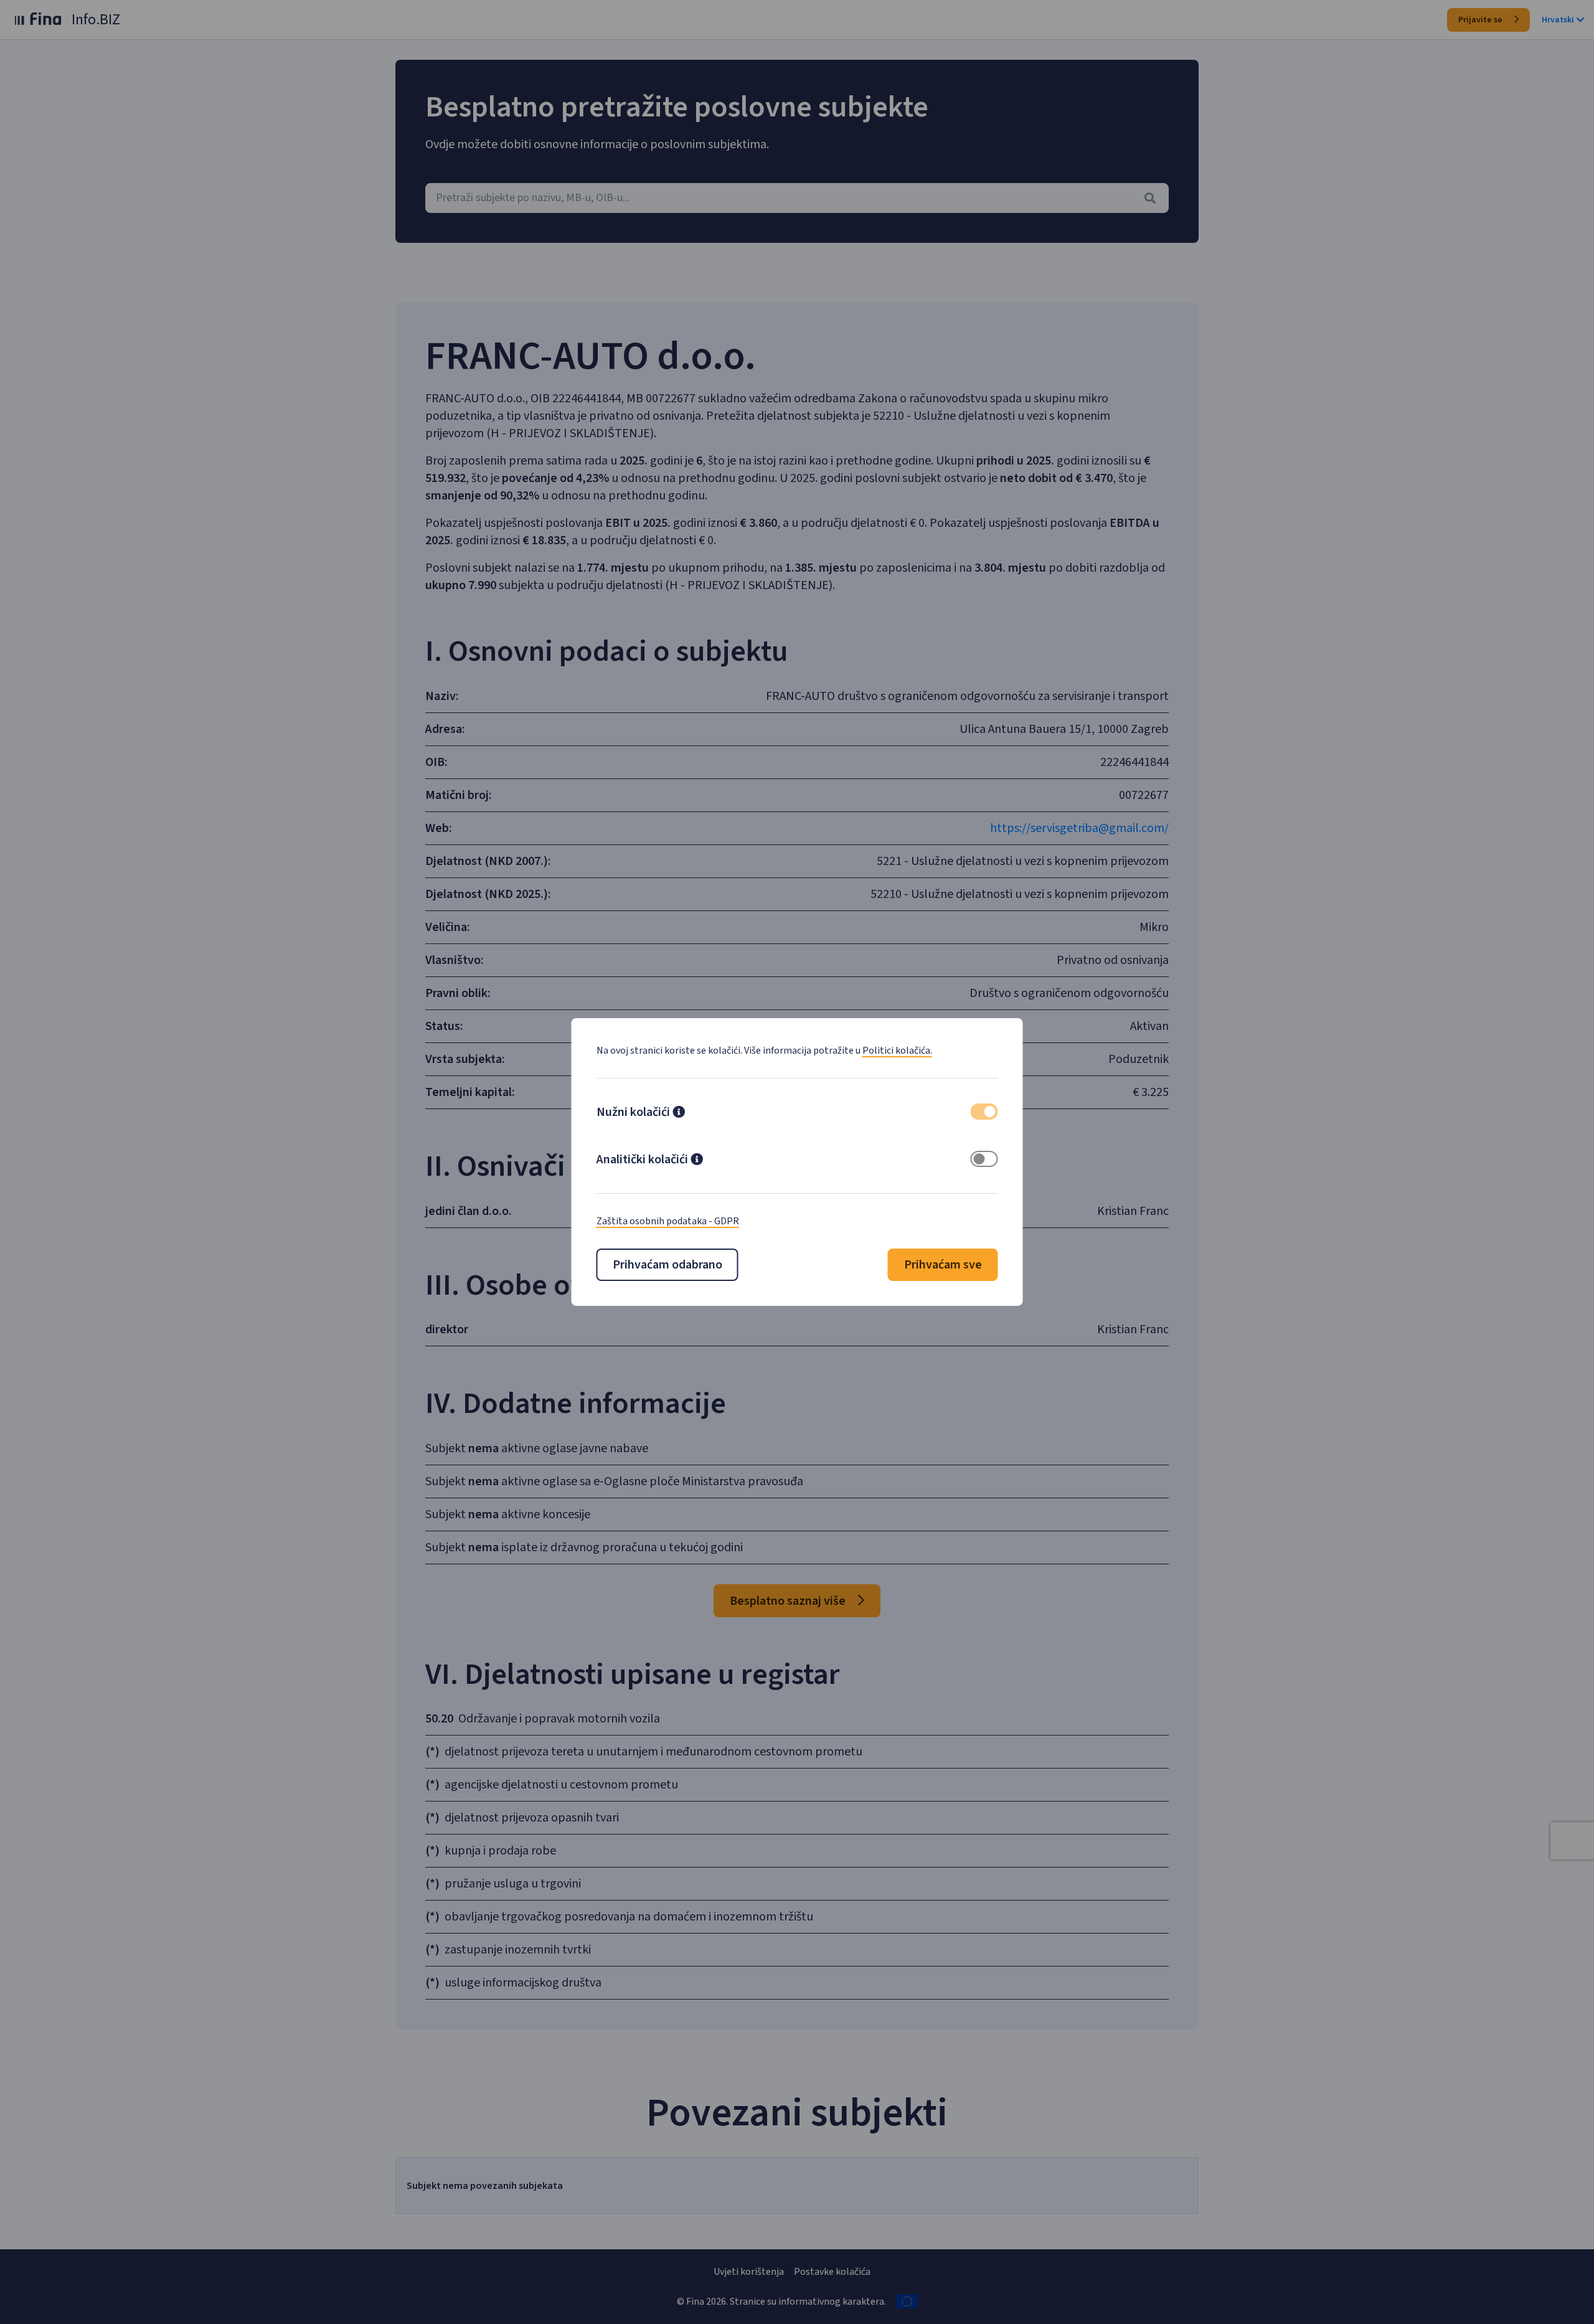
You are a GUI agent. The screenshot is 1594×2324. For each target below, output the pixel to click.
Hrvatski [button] (1558, 20)
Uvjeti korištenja (749, 2272)
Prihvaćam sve (943, 1265)
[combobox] (797, 198)
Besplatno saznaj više (789, 1601)
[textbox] (797, 198)
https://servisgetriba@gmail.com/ (1079, 828)
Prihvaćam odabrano (667, 1265)
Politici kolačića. (897, 1051)
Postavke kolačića (832, 2272)
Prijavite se (1481, 20)
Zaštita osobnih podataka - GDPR (668, 1221)
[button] (679, 1113)
